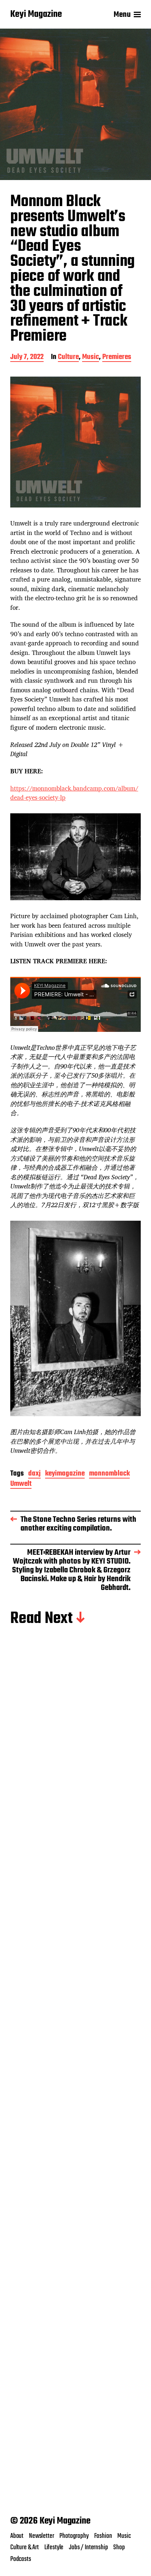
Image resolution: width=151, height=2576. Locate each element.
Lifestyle (54, 2547)
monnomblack (109, 1474)
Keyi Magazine (36, 15)
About (17, 2536)
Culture (68, 358)
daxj (34, 1474)
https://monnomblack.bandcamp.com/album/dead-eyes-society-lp (74, 793)
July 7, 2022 (27, 358)
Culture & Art (25, 2547)
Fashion (103, 2536)
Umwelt (21, 1485)
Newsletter (41, 2536)
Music (91, 358)
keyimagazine (65, 1474)
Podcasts (21, 2559)
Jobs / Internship (88, 2547)
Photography (74, 2536)
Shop (119, 2547)
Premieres (117, 358)
